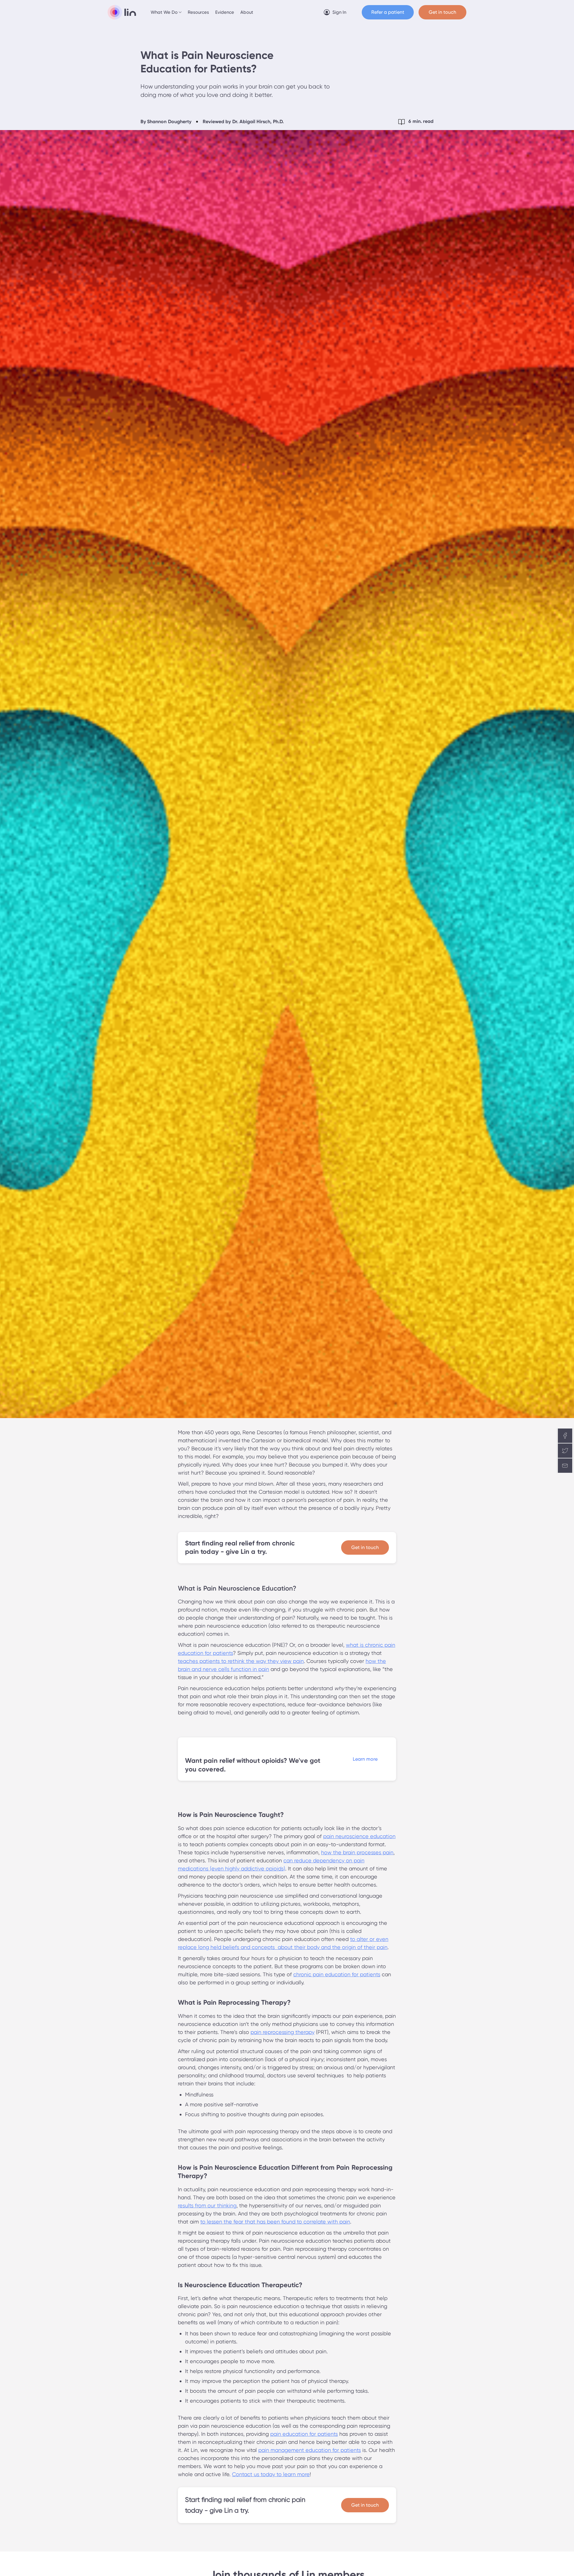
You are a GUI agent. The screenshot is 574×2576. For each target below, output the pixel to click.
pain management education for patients (310, 2450)
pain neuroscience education (359, 1836)
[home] (122, 12)
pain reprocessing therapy (283, 2032)
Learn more (365, 1759)
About (247, 12)
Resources (198, 12)
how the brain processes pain (357, 1852)
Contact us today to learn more (271, 2474)
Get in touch (365, 1547)
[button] (167, 12)
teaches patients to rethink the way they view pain (241, 1661)
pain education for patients (304, 2434)
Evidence (225, 12)
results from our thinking (207, 2205)
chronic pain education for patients (337, 1974)
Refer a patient (388, 12)
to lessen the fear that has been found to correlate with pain (275, 2222)
